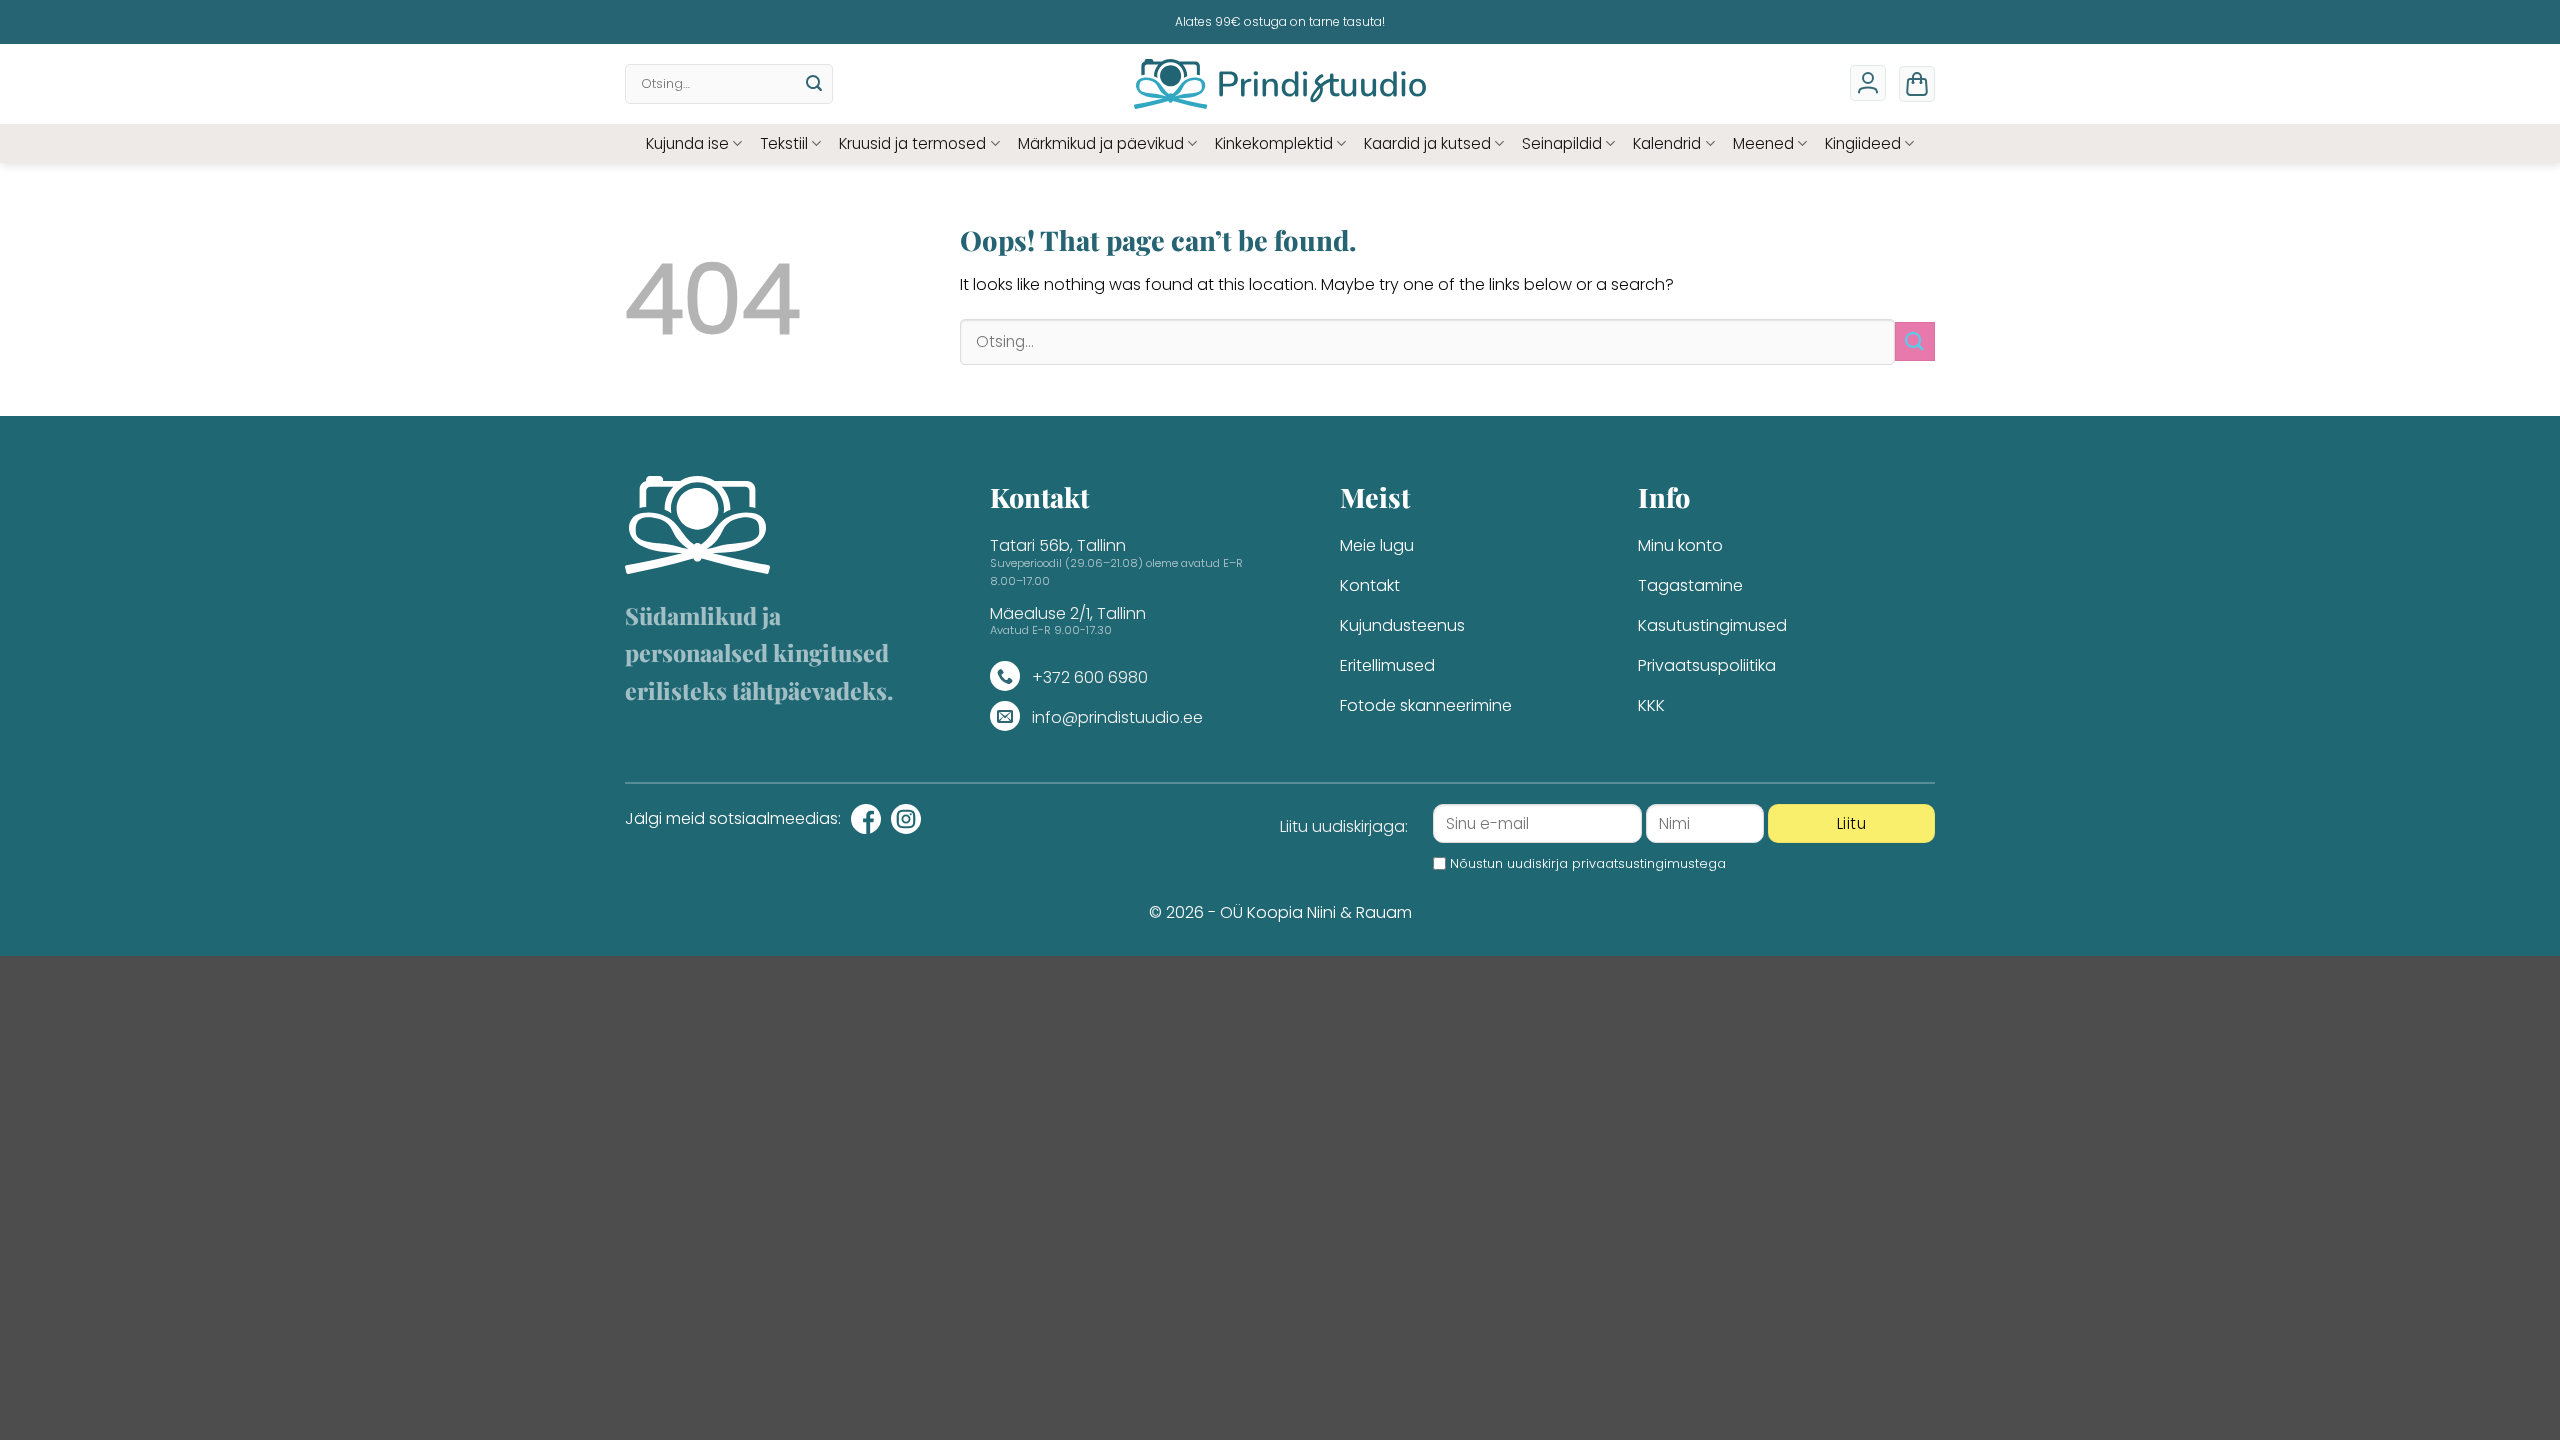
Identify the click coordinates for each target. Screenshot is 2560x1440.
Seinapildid (1562, 143)
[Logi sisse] (1868, 83)
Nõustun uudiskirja (1588, 863)
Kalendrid (1667, 143)
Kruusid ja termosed (912, 143)
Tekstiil (784, 143)
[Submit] (814, 84)
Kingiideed (1863, 143)
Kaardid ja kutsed (1427, 143)
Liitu (1851, 823)
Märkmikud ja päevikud (1101, 143)
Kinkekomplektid (1274, 143)
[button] (1917, 84)
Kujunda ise (687, 143)
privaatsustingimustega (1649, 863)
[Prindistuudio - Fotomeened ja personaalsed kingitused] (1280, 84)
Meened (1763, 143)
